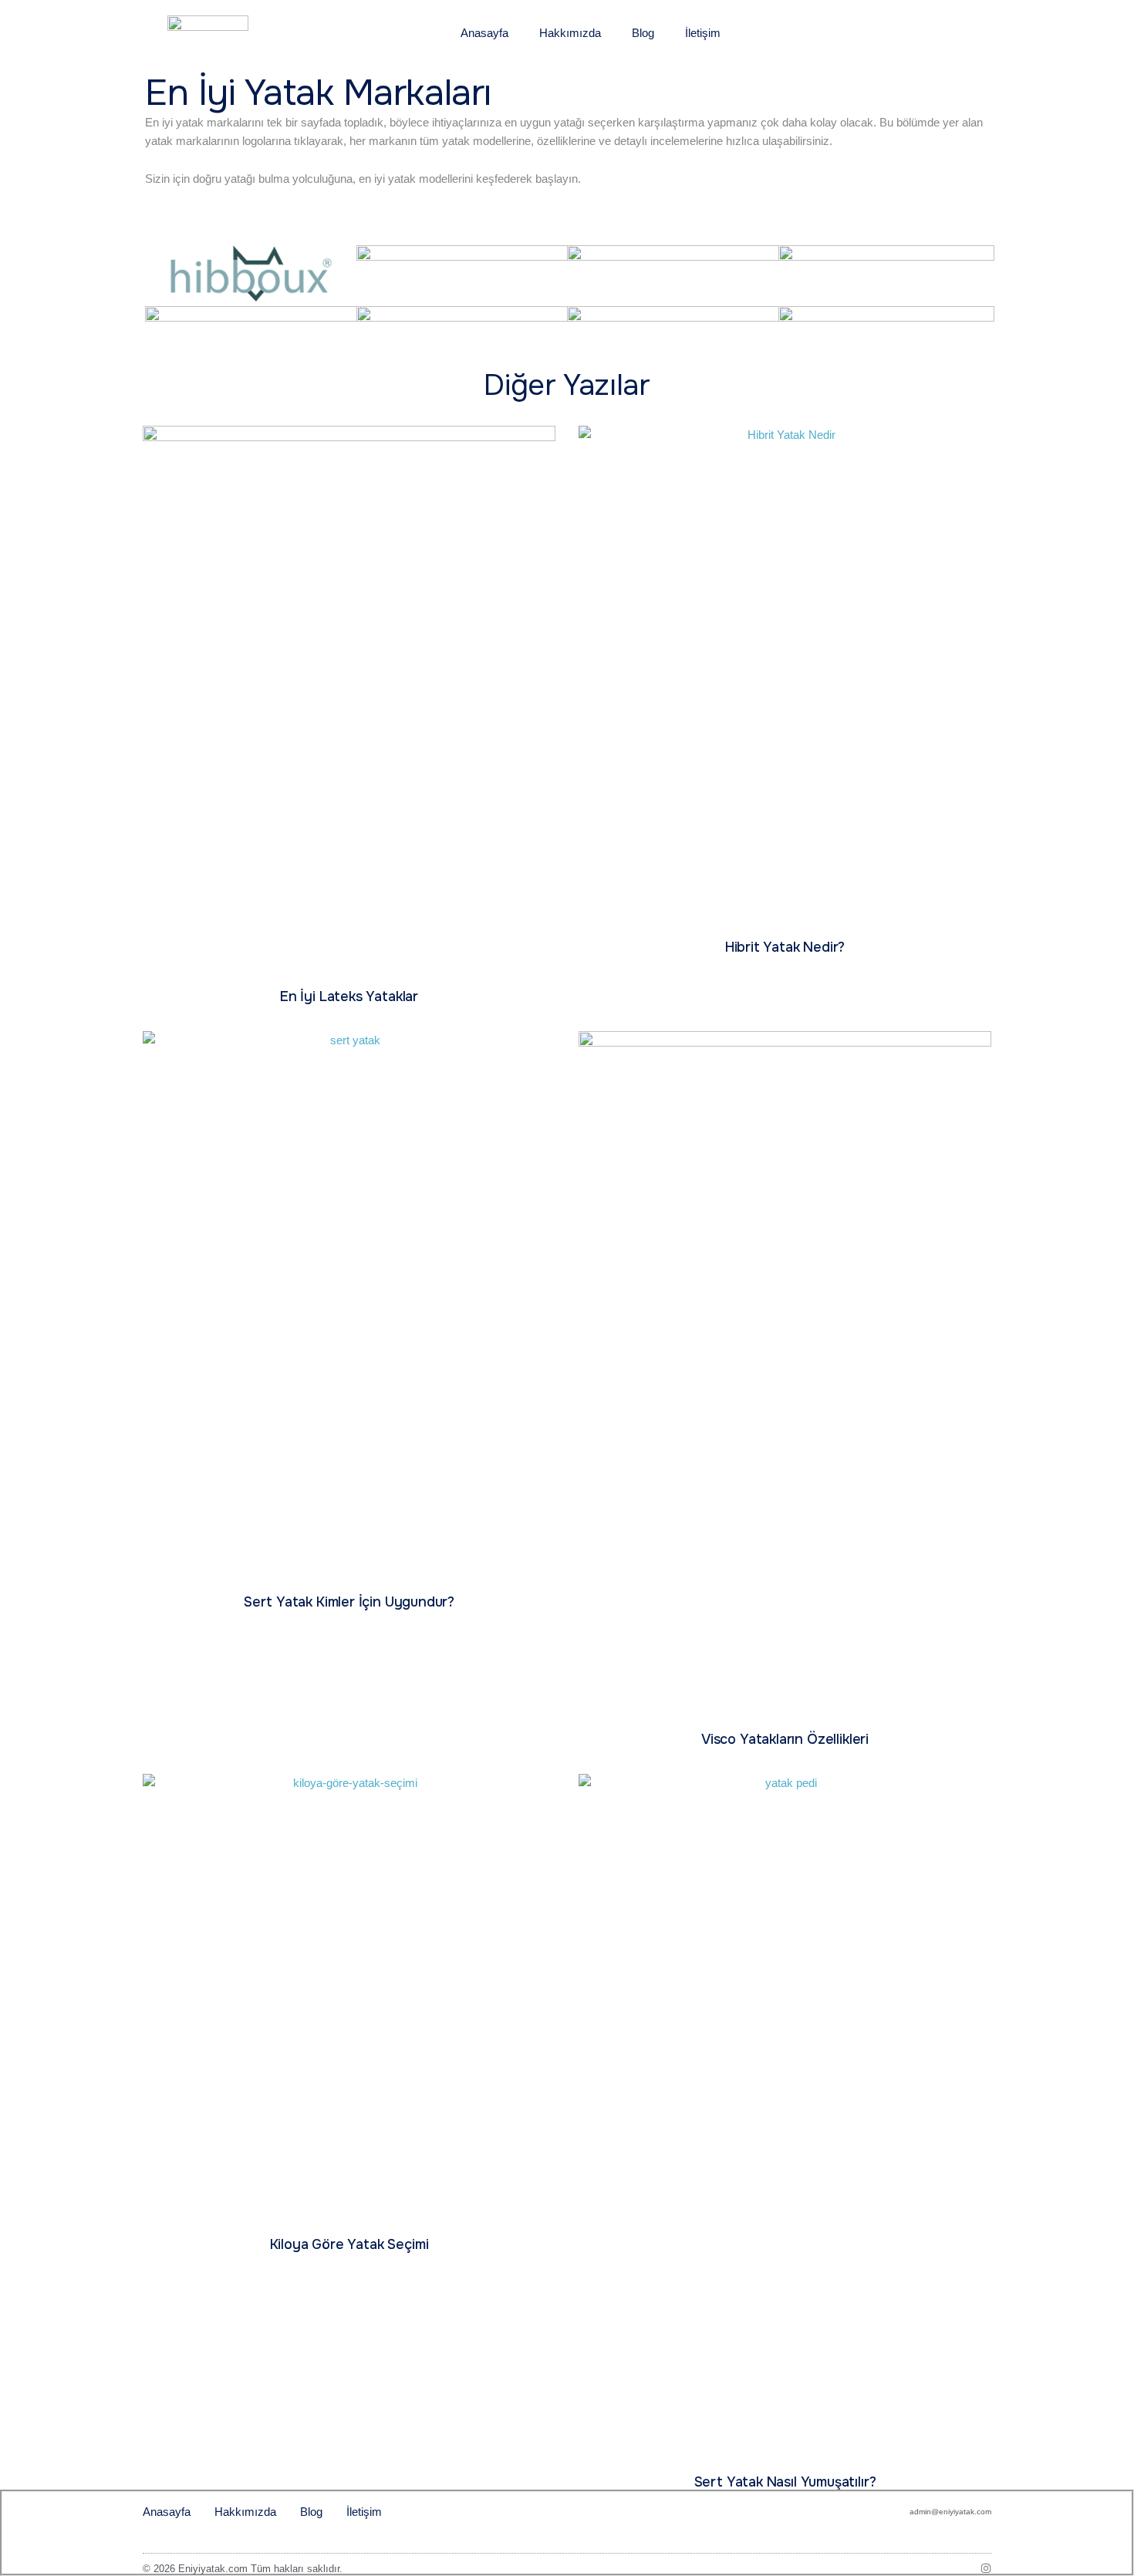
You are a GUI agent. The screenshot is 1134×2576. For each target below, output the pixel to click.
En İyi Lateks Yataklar (349, 996)
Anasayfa (484, 33)
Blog (643, 33)
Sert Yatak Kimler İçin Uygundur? (349, 1602)
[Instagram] (986, 2568)
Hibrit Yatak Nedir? (785, 947)
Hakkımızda (570, 33)
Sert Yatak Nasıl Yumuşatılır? (785, 2482)
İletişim (703, 33)
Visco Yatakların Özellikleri (785, 1739)
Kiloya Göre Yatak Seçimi (349, 2244)
